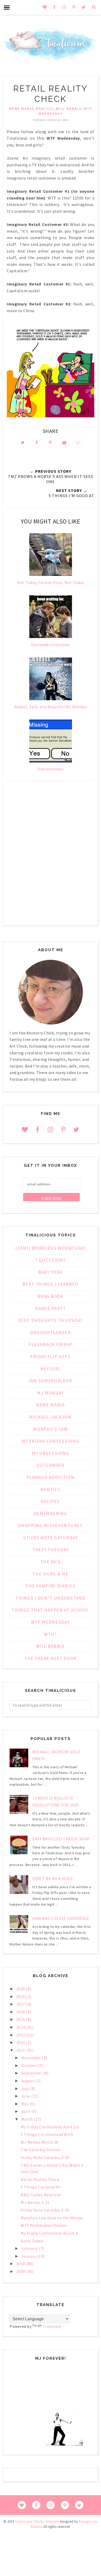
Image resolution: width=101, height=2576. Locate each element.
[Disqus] (51, 855)
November (32, 2058)
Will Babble (69, 109)
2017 (21, 2004)
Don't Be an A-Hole (53, 1878)
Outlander (50, 1465)
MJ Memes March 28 (39, 2142)
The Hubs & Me (50, 1574)
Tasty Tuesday (51, 1550)
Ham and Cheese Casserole (61, 1918)
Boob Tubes (32, 2241)
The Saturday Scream (41, 2150)
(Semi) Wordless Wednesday (51, 1248)
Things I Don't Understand (51, 1598)
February (30, 2248)
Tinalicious (23, 2521)
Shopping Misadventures (50, 1526)
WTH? (51, 1634)
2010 (21, 2264)
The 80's (51, 1562)
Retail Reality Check (40, 2179)
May (25, 2104)
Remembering (51, 1514)
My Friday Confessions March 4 (49, 2233)
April (26, 2111)
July (26, 2088)
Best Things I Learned (51, 1284)
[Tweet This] (23, 442)
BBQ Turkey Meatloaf (41, 2195)
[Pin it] (51, 442)
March (27, 2119)
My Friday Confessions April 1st (50, 2127)
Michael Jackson (51, 1417)
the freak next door (51, 1658)
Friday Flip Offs (51, 1357)
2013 (21, 2035)
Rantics (45, 109)
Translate (52, 2326)
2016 (21, 2012)
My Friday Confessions (51, 1441)
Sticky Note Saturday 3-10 (45, 2210)
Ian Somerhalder (51, 1381)
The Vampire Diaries (50, 1586)
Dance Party (51, 1308)
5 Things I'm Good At (41, 2187)
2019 (21, 1997)
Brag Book (50, 1296)
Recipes (51, 1501)
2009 (21, 2271)
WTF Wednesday (50, 1622)
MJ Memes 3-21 (35, 2202)
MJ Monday (51, 1393)
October (30, 2065)
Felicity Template (46, 2521)
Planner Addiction (51, 1477)
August (28, 2081)
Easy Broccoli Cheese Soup (61, 1839)
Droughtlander (50, 1333)
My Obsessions (51, 1453)
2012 (21, 2042)
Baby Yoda (51, 1272)
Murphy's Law (50, 1429)
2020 (21, 1989)
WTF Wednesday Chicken (44, 2225)
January (29, 2256)
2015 (21, 2019)
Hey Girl (51, 1369)
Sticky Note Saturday (51, 1538)
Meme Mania (21, 109)
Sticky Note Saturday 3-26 (45, 2157)
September (32, 2073)
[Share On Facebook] (37, 442)
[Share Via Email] (64, 442)
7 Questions (51, 1260)
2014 (21, 2027)
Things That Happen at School (51, 1610)
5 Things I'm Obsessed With (47, 2134)
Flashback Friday (51, 1344)
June (26, 2096)
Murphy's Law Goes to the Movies (52, 2218)
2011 (21, 2050)
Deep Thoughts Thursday (51, 1320)
